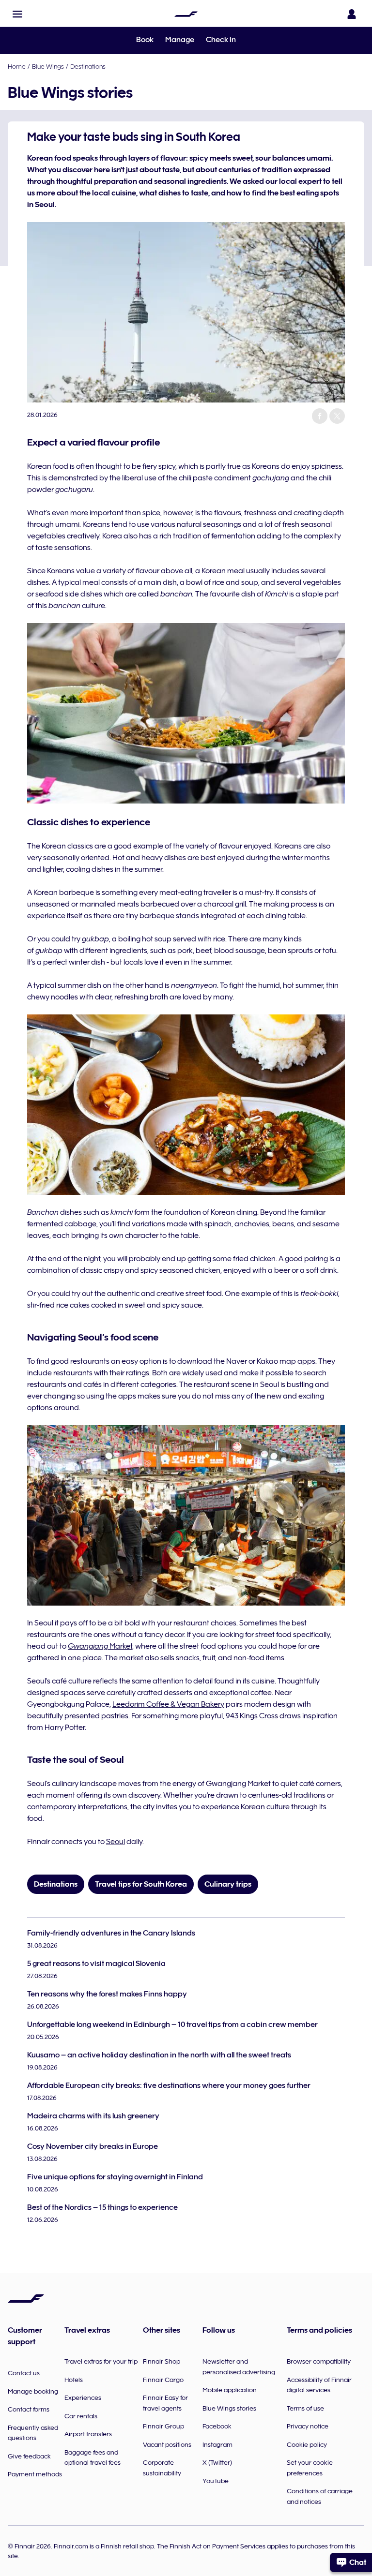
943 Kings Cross (252, 1716)
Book (145, 40)
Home (17, 66)
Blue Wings (48, 66)
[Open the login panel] (352, 14)
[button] (17, 14)
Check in (221, 40)
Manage (180, 40)
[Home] (186, 14)
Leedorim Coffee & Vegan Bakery (168, 1704)
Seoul (116, 1842)
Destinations (88, 66)
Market (100, 1646)
